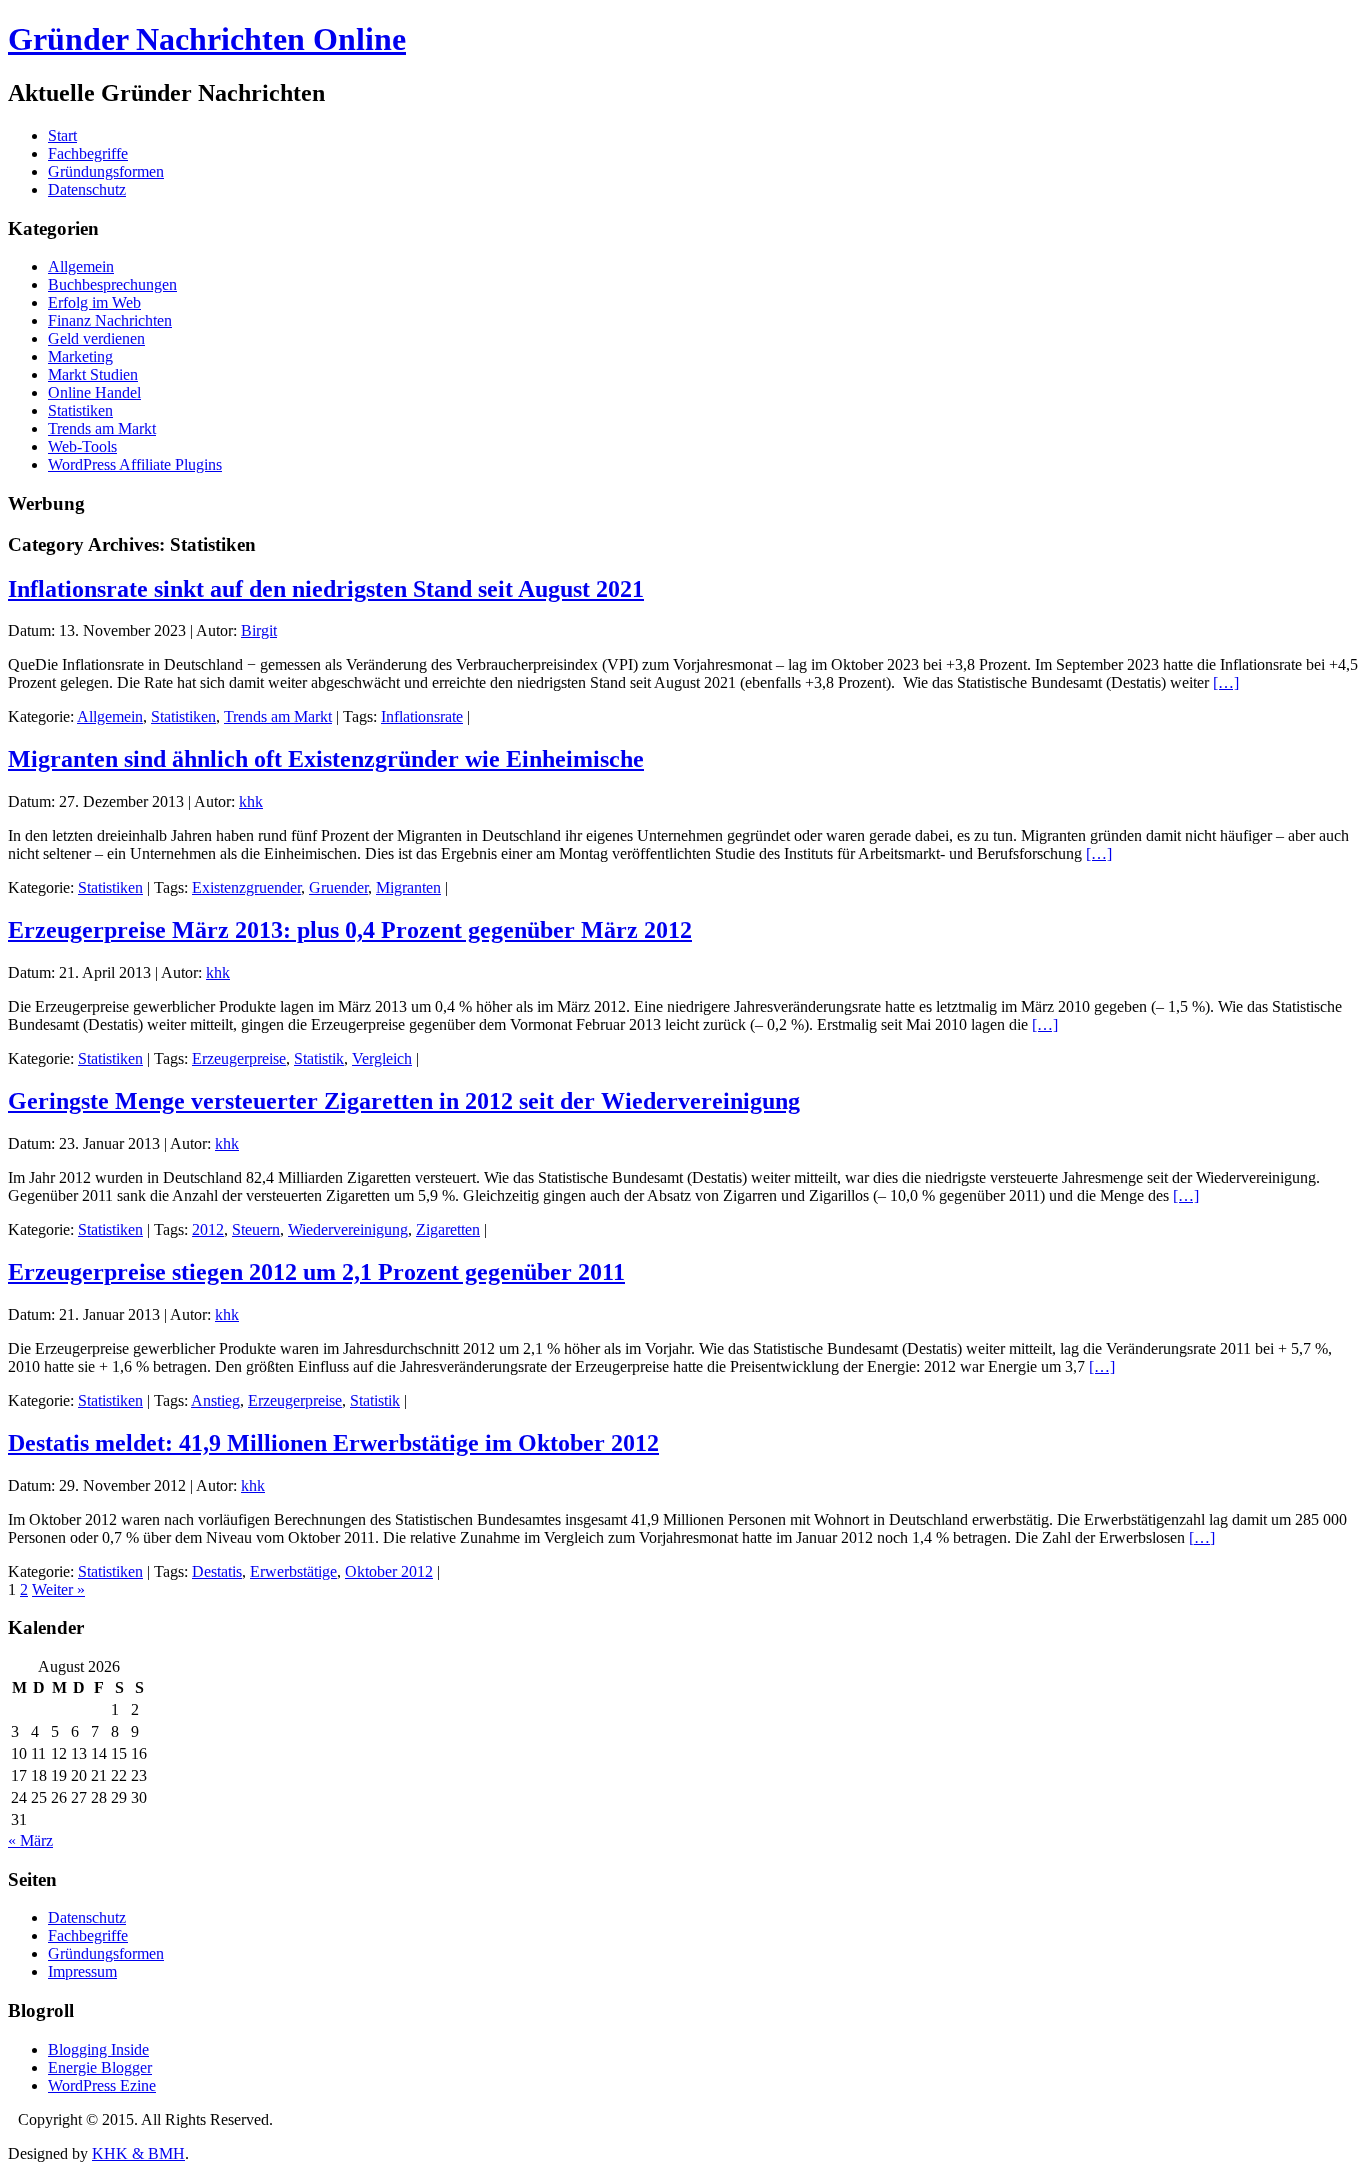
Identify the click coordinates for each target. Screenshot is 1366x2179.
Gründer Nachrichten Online (207, 39)
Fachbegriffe (88, 153)
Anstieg (215, 1400)
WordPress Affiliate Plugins (135, 464)
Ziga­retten (448, 1229)
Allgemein (81, 266)
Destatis (217, 1571)
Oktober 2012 (389, 1571)
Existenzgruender (246, 887)
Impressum (82, 1971)
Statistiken (80, 410)
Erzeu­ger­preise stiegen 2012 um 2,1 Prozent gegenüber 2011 (316, 1272)
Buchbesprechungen (112, 284)
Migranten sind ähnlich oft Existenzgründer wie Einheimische (326, 759)
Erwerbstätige (293, 1571)
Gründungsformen (106, 171)
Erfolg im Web (94, 302)
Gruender (338, 887)
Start (62, 135)
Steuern (256, 1229)
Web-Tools (82, 446)
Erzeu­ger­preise (239, 1058)
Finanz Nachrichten (110, 320)
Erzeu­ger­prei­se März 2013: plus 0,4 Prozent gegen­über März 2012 (350, 930)
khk (251, 801)
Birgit (259, 630)
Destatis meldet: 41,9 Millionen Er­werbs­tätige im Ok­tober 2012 (333, 1443)
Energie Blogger (100, 2067)
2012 (208, 1229)
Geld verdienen (96, 338)
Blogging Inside (98, 2049)
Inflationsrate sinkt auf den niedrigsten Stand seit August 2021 (326, 589)
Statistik (319, 1058)
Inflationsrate (422, 716)
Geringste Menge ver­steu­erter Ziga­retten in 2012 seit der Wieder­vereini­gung (404, 1101)
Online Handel (94, 392)
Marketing (80, 356)
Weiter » (58, 1589)
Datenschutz (87, 189)
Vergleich (382, 1058)
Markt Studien (93, 374)
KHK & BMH (138, 2153)
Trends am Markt (102, 428)
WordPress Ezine (102, 2085)
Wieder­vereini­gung (348, 1229)
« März (30, 1840)
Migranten (408, 887)
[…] (1226, 682)
